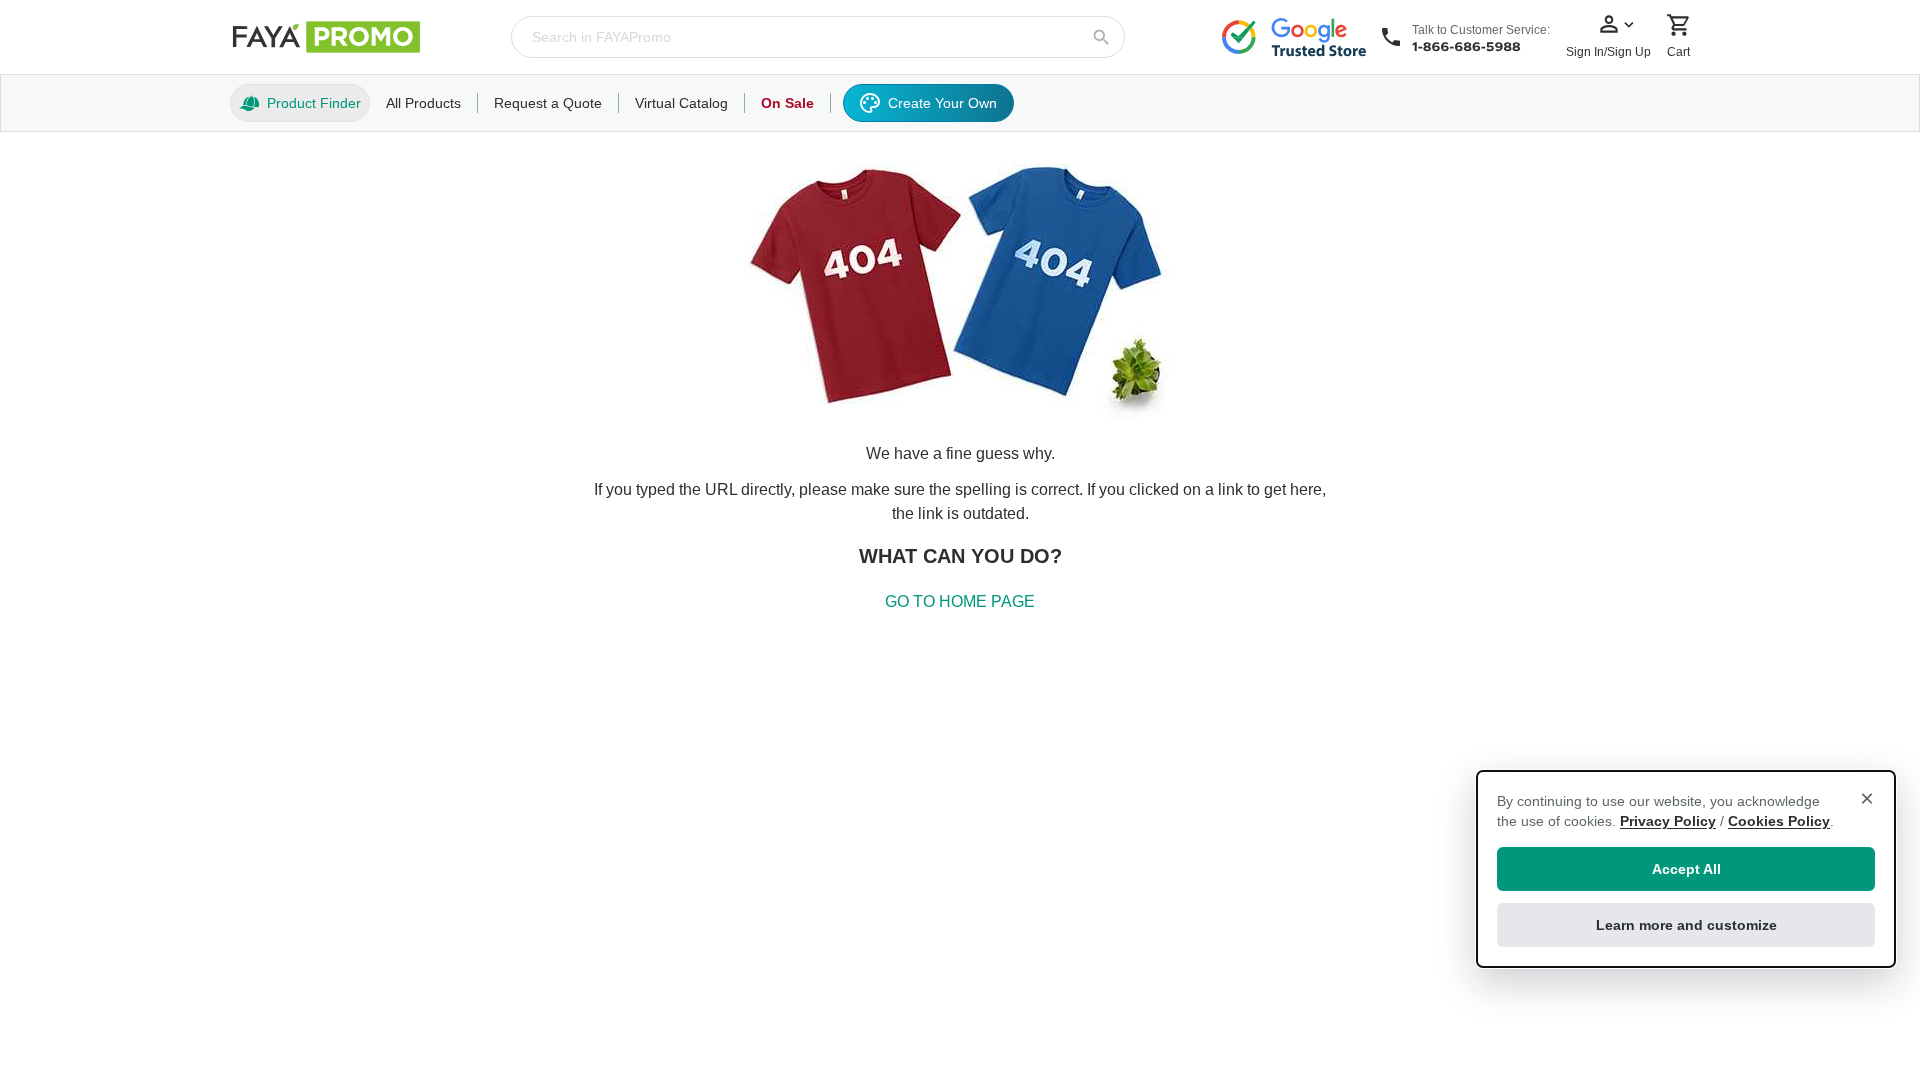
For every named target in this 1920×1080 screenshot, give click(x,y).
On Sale (787, 103)
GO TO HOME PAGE (960, 601)
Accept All (1686, 869)
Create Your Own (942, 103)
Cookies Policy (1779, 821)
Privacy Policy (1668, 821)
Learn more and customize (1686, 925)
